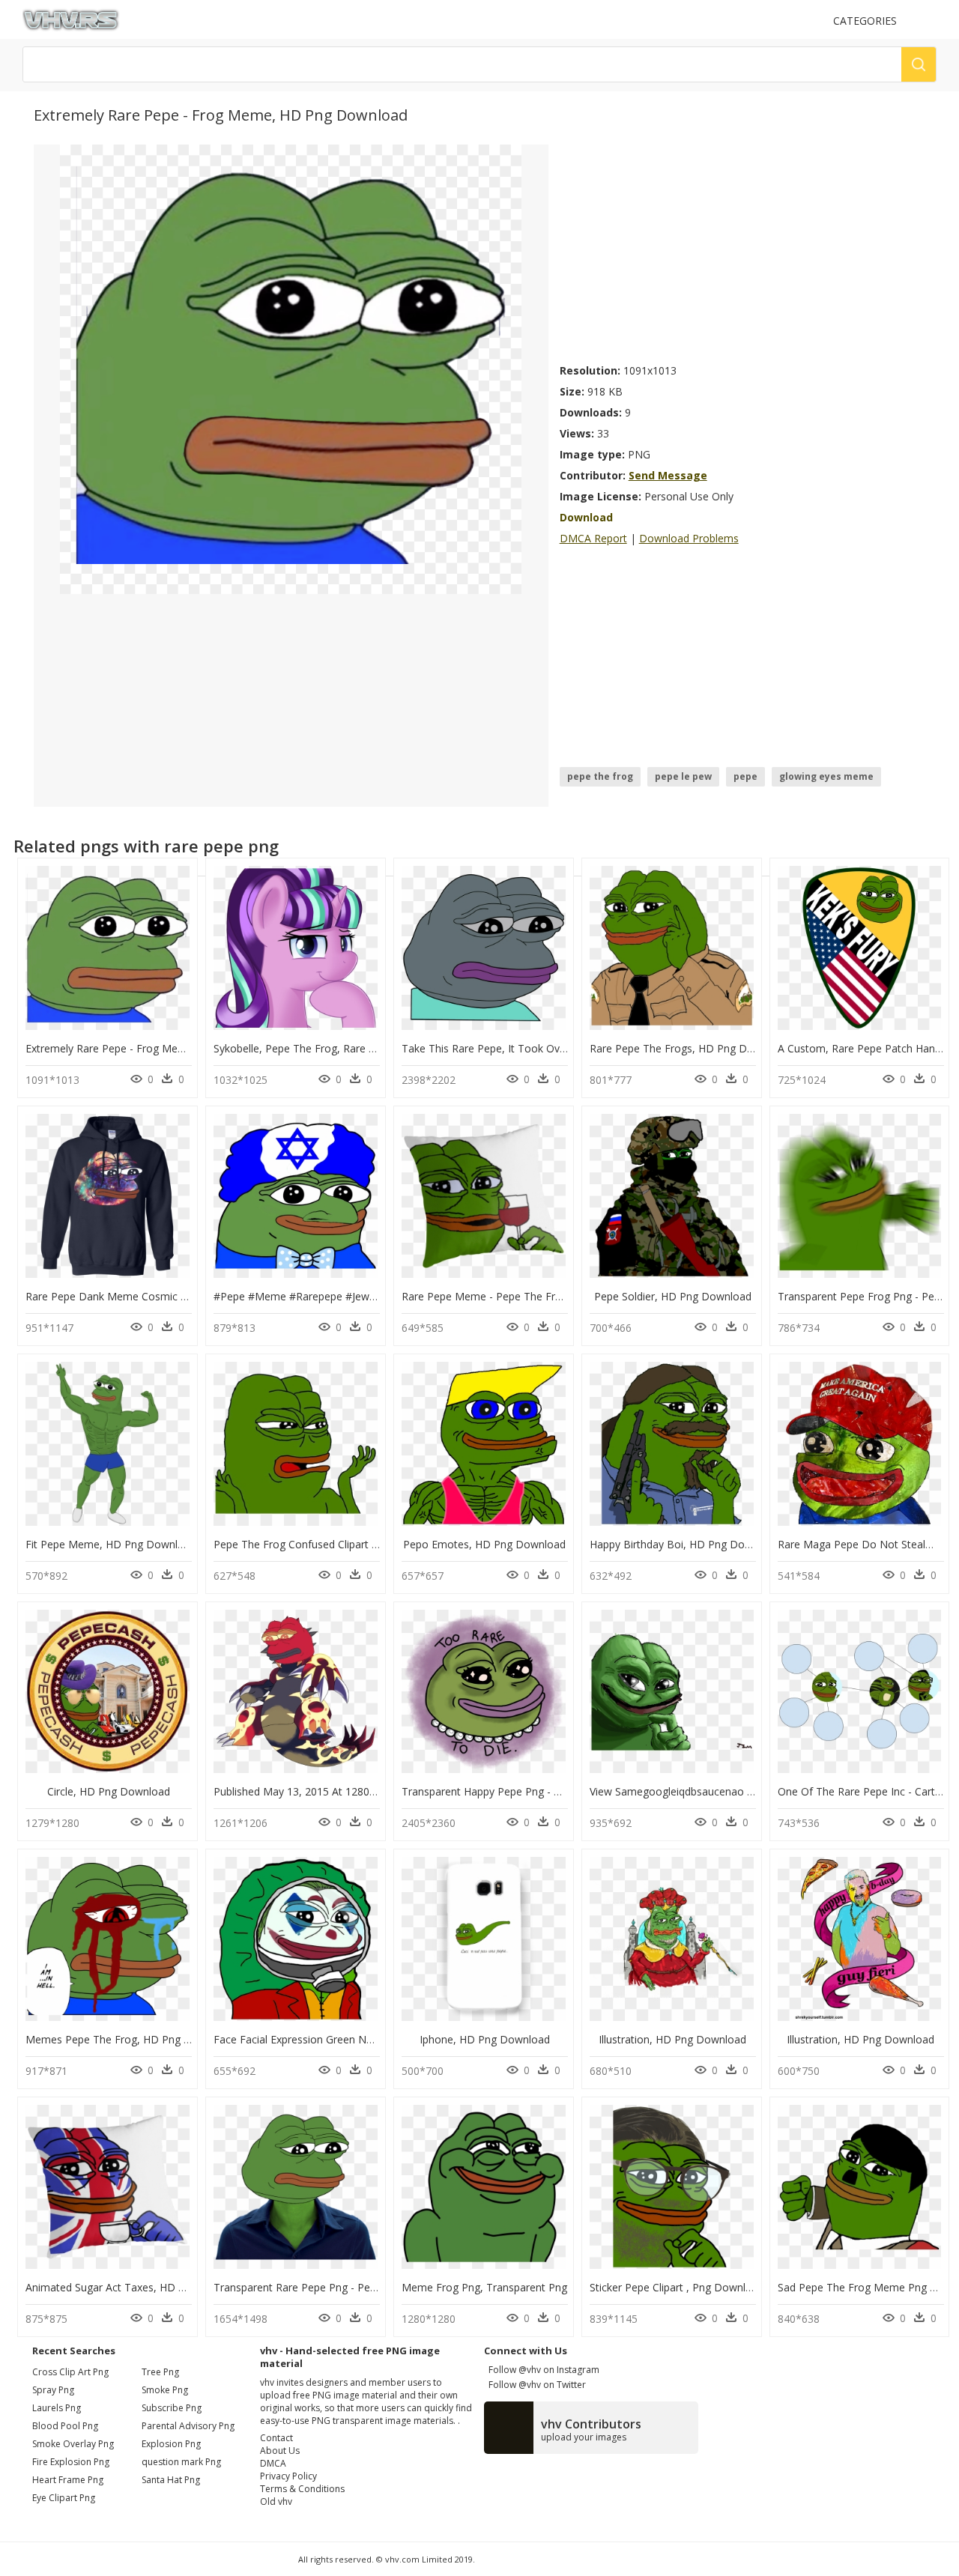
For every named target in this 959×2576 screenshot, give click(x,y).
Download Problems (689, 538)
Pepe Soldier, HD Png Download (673, 1296)
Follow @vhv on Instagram (542, 2370)
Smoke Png (165, 2390)
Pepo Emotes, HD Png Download (484, 1544)
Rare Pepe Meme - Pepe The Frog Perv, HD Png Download (545, 1296)
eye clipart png (64, 2498)
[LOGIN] (930, 21)
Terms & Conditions (302, 2489)
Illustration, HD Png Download (672, 2039)
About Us (280, 2451)
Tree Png (160, 2372)
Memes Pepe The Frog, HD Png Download (130, 2039)
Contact (276, 2438)
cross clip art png (70, 2372)
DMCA (273, 2463)
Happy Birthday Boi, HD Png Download (685, 1544)
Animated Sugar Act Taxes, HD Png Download (138, 2287)
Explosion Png (171, 2444)
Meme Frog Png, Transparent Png (484, 2287)
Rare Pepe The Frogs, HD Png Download (689, 1048)
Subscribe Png (172, 2408)
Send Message (668, 475)
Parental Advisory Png (188, 2426)
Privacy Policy (288, 2476)
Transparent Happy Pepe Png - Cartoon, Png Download (536, 1791)
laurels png (57, 2408)
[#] (291, 368)
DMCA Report (593, 538)
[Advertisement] (742, 249)
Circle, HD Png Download (109, 1791)
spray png (53, 2390)
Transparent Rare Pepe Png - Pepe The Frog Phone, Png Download (378, 2287)
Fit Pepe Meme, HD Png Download (111, 1544)
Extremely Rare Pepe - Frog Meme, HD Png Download (158, 1048)
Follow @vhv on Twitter (535, 2385)
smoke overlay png (73, 2444)
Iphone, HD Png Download (485, 2039)
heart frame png (68, 2480)
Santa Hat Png (171, 2480)
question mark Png (181, 2462)
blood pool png (65, 2426)
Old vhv (276, 2501)
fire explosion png (71, 2462)
